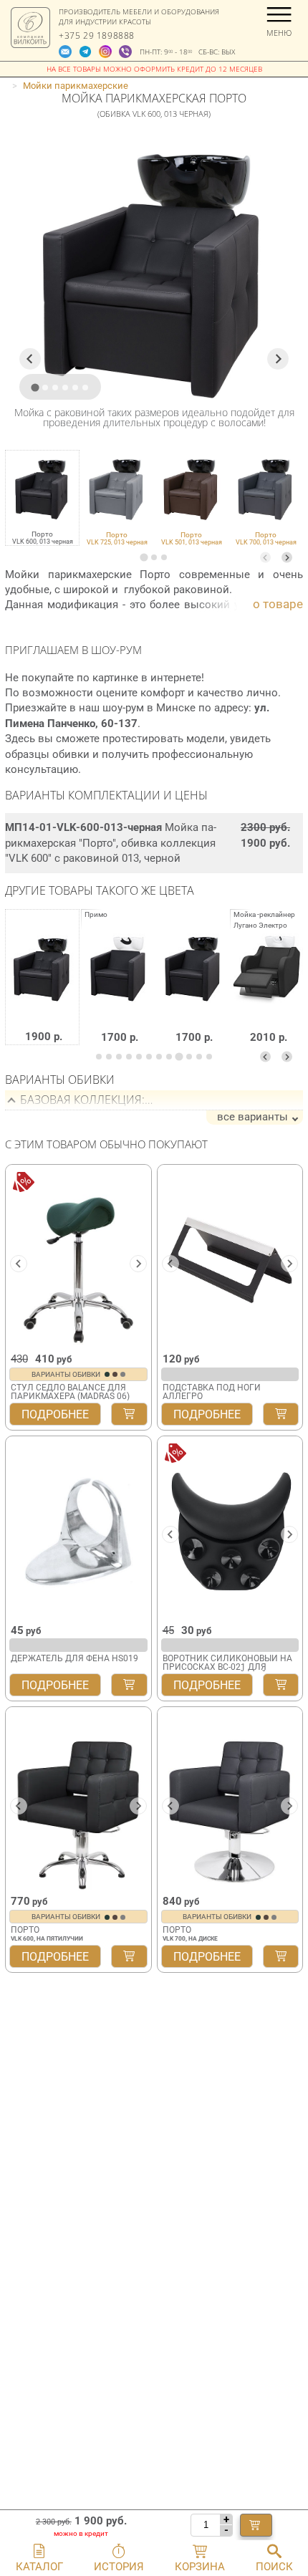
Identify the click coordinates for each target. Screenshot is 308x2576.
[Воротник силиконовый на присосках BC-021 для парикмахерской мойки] (230, 1529)
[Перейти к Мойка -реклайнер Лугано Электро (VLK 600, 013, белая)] (267, 988)
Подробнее (55, 1414)
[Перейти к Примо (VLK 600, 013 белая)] (118, 988)
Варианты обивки (67, 1374)
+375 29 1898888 (97, 35)
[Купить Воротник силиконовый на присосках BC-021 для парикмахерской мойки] (281, 1685)
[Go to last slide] (30, 359)
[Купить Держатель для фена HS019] (129, 1685)
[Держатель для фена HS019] (78, 1529)
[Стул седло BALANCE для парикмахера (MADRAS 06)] (78, 1258)
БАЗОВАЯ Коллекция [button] (81, 1100)
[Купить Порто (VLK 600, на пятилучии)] (129, 1956)
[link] (117, 498)
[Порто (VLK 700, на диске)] (230, 1800)
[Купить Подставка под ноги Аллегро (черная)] (281, 1414)
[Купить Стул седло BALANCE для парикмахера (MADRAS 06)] (129, 1414)
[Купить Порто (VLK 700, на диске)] (281, 1956)
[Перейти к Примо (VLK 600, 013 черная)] (193, 988)
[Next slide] (287, 558)
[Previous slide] (265, 558)
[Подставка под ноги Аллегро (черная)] (230, 1258)
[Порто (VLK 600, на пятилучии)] (78, 1800)
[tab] (144, 557)
